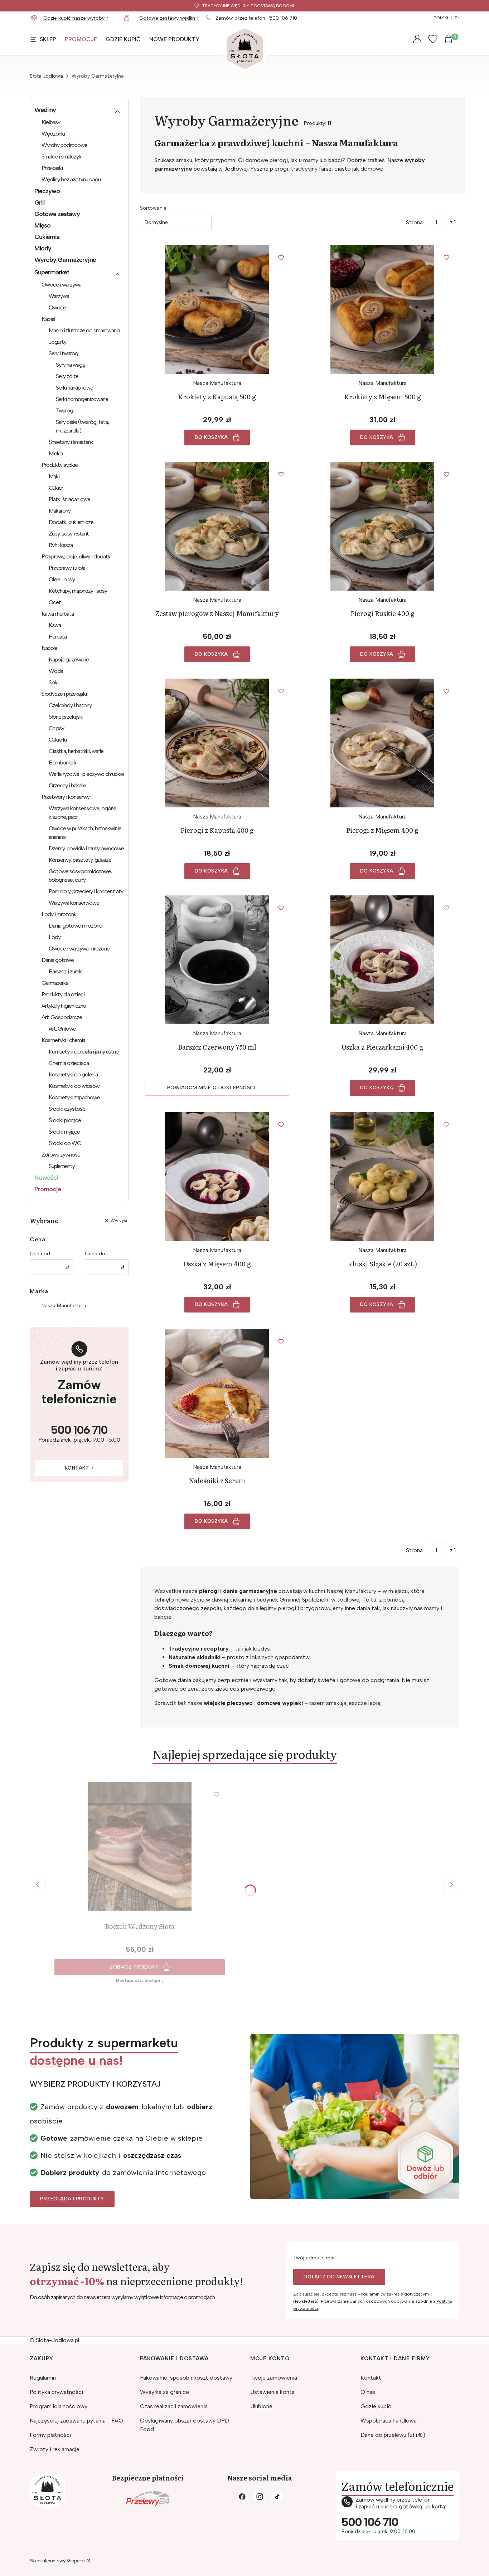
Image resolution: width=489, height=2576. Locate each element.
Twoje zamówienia (274, 2378)
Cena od (40, 1254)
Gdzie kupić (376, 2406)
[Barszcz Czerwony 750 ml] (217, 960)
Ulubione (261, 2406)
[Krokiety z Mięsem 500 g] (382, 309)
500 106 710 (283, 18)
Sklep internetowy (57, 2561)
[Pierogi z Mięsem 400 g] (382, 743)
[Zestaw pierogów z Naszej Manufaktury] (217, 526)
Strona (414, 222)
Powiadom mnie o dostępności (211, 1088)
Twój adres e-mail (314, 2258)
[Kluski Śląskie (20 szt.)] (382, 1177)
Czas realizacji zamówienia (174, 2406)
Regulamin (369, 2294)
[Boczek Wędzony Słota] (140, 1846)
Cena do (95, 1254)
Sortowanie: (154, 208)
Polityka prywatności (56, 2392)
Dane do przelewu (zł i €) (393, 2435)
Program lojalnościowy (59, 2406)
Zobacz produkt (134, 1967)
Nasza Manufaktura (64, 1306)
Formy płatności (50, 2435)
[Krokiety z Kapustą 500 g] (217, 309)
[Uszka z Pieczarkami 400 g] (382, 960)
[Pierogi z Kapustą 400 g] (217, 743)
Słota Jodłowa (46, 76)
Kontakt (371, 2378)
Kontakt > (79, 1468)
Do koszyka (211, 437)
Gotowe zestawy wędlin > (169, 18)
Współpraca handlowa (389, 2421)
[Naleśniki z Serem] (217, 1393)
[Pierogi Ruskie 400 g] (382, 526)
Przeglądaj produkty (72, 2199)
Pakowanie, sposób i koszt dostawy (186, 2378)
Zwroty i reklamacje (55, 2449)
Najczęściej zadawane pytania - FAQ (76, 2421)
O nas (368, 2392)
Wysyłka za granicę (164, 2392)
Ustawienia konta (272, 2392)
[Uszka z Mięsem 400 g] (217, 1177)
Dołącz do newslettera (339, 2277)
